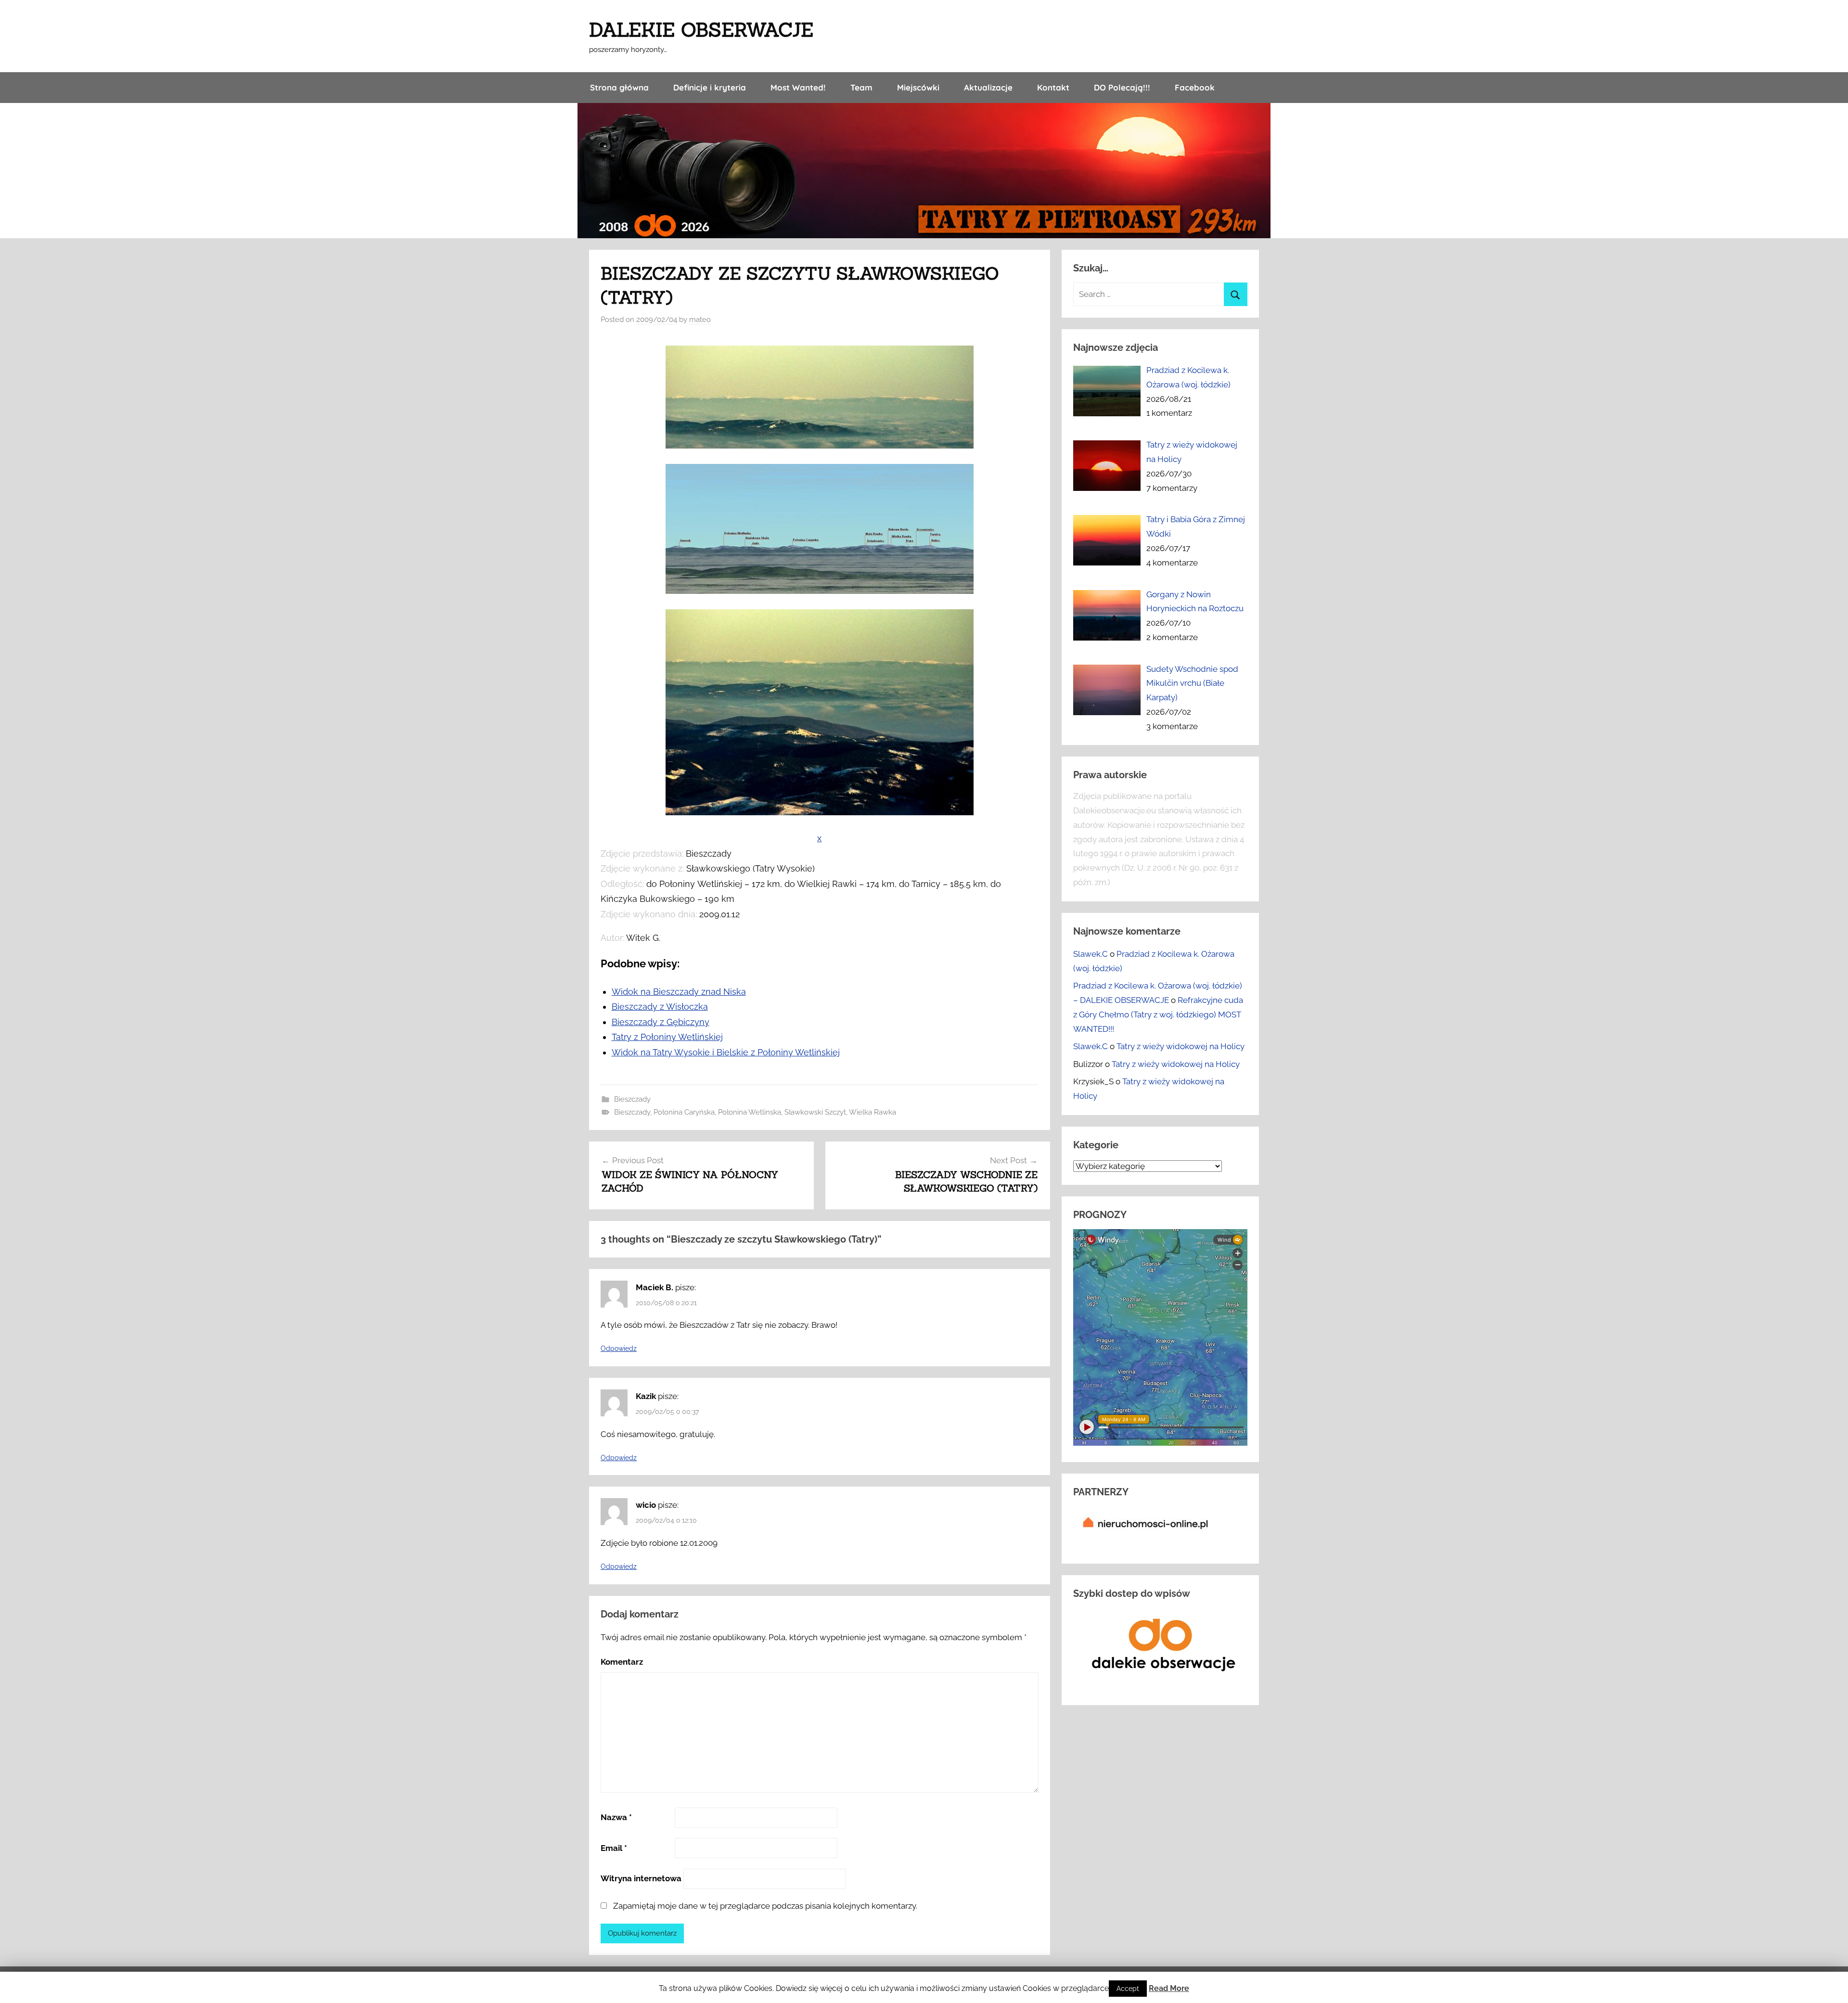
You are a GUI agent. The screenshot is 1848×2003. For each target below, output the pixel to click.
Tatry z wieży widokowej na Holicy (1181, 1046)
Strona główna (619, 87)
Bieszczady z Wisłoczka (660, 1007)
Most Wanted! (798, 87)
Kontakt (1053, 87)
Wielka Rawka (873, 1112)
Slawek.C (1091, 954)
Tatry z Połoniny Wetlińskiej (667, 1037)
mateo (700, 320)
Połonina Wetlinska (750, 1112)
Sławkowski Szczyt (815, 1112)
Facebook (1195, 87)
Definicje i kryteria (710, 87)
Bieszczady (632, 1099)
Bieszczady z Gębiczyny (661, 1022)
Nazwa (616, 1817)
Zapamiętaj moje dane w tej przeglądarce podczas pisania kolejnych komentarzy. (765, 1906)
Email (614, 1848)
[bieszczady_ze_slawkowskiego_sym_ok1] (820, 591)
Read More (1169, 1988)
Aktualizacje (988, 87)
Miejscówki (918, 87)
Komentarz (622, 1662)
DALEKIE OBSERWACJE (701, 30)
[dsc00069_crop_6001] (820, 445)
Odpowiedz (619, 1348)
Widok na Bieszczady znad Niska (679, 992)
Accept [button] (1128, 1989)
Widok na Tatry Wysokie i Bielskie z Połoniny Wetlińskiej (726, 1052)
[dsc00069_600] (820, 812)
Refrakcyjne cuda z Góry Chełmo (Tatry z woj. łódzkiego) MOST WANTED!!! (1158, 1014)
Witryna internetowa (641, 1878)
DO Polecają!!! (1122, 87)
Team (861, 87)
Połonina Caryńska (684, 1112)
